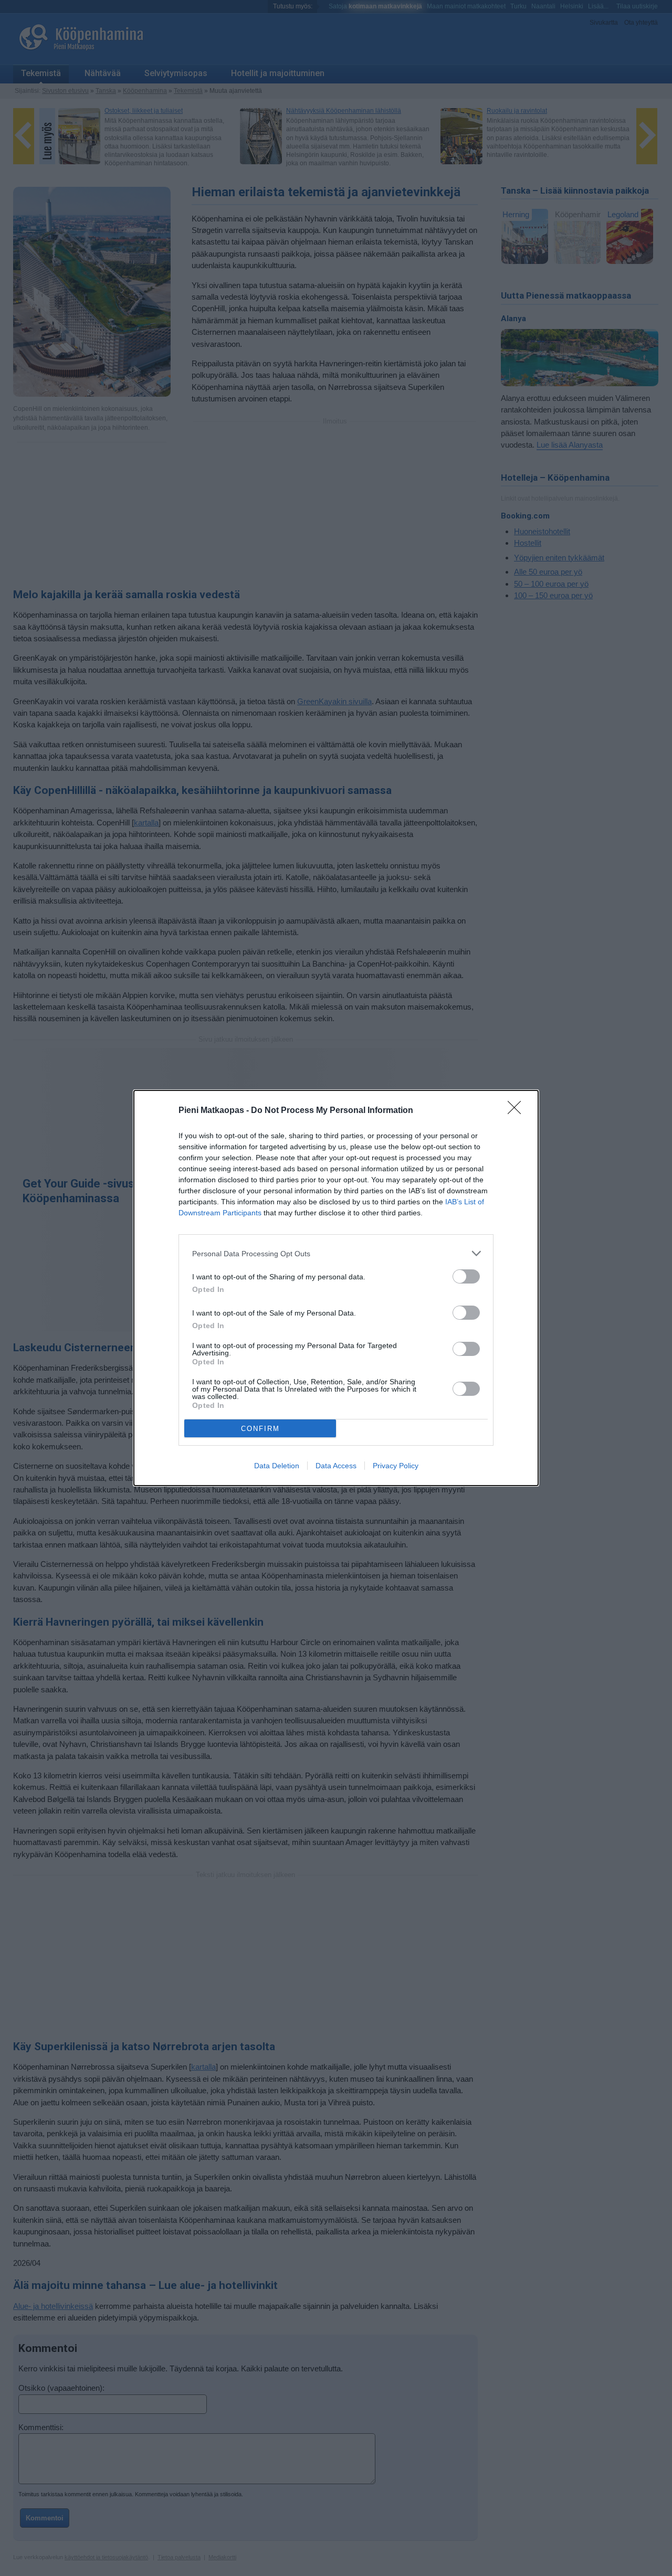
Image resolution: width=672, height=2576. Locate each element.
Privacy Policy (396, 1466)
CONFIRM (260, 1429)
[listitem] (336, 1253)
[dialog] (336, 1288)
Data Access (336, 1466)
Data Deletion (277, 1466)
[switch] (466, 1276)
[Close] (518, 1111)
